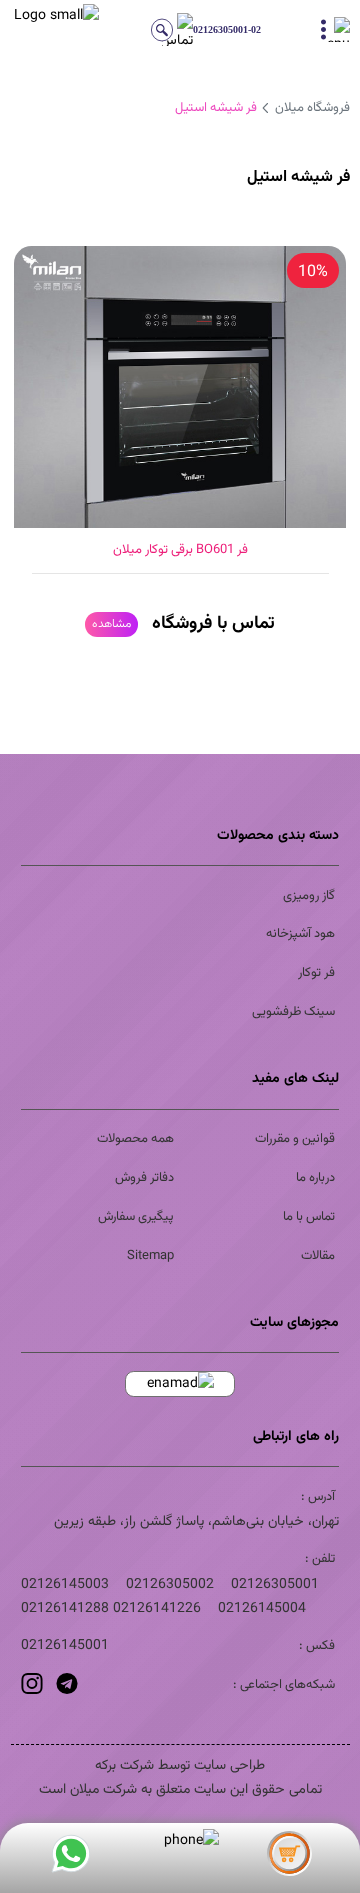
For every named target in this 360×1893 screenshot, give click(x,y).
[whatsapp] (71, 1858)
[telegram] (65, 1691)
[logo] (41, 30)
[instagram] (32, 1691)
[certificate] (180, 1384)
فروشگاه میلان (312, 108)
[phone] (180, 1841)
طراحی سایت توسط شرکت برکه (180, 1766)
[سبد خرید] (290, 1858)
